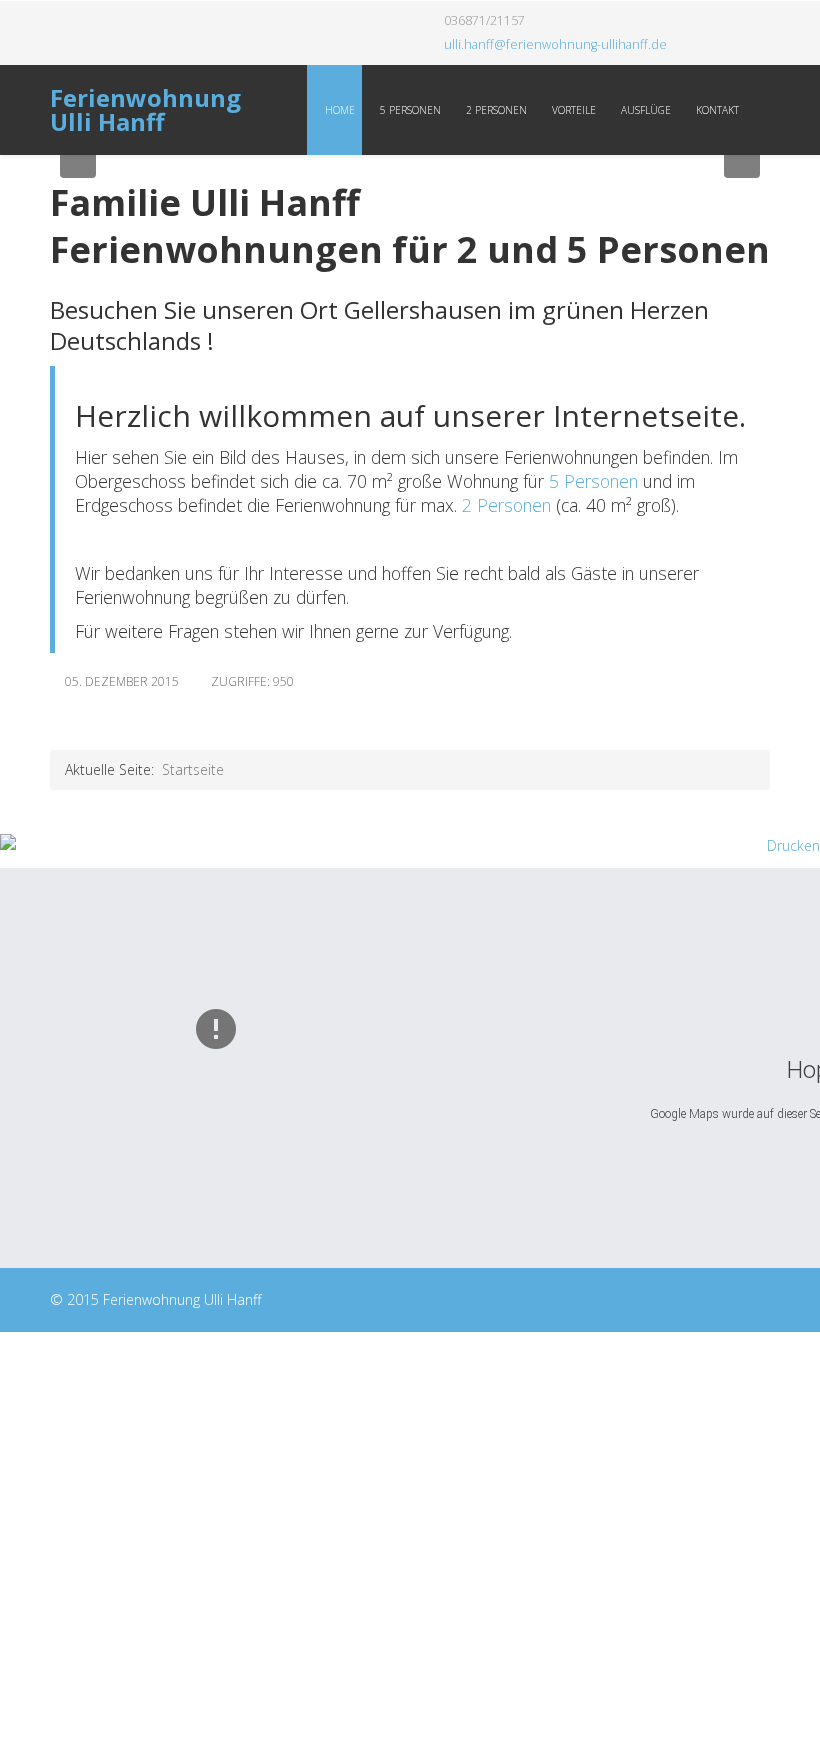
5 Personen (409, 110)
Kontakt (716, 110)
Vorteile (572, 110)
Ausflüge (644, 110)
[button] (78, 160)
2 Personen (495, 110)
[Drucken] (410, 846)
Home (338, 110)
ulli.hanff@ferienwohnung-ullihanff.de (555, 44)
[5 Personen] (546, 481)
